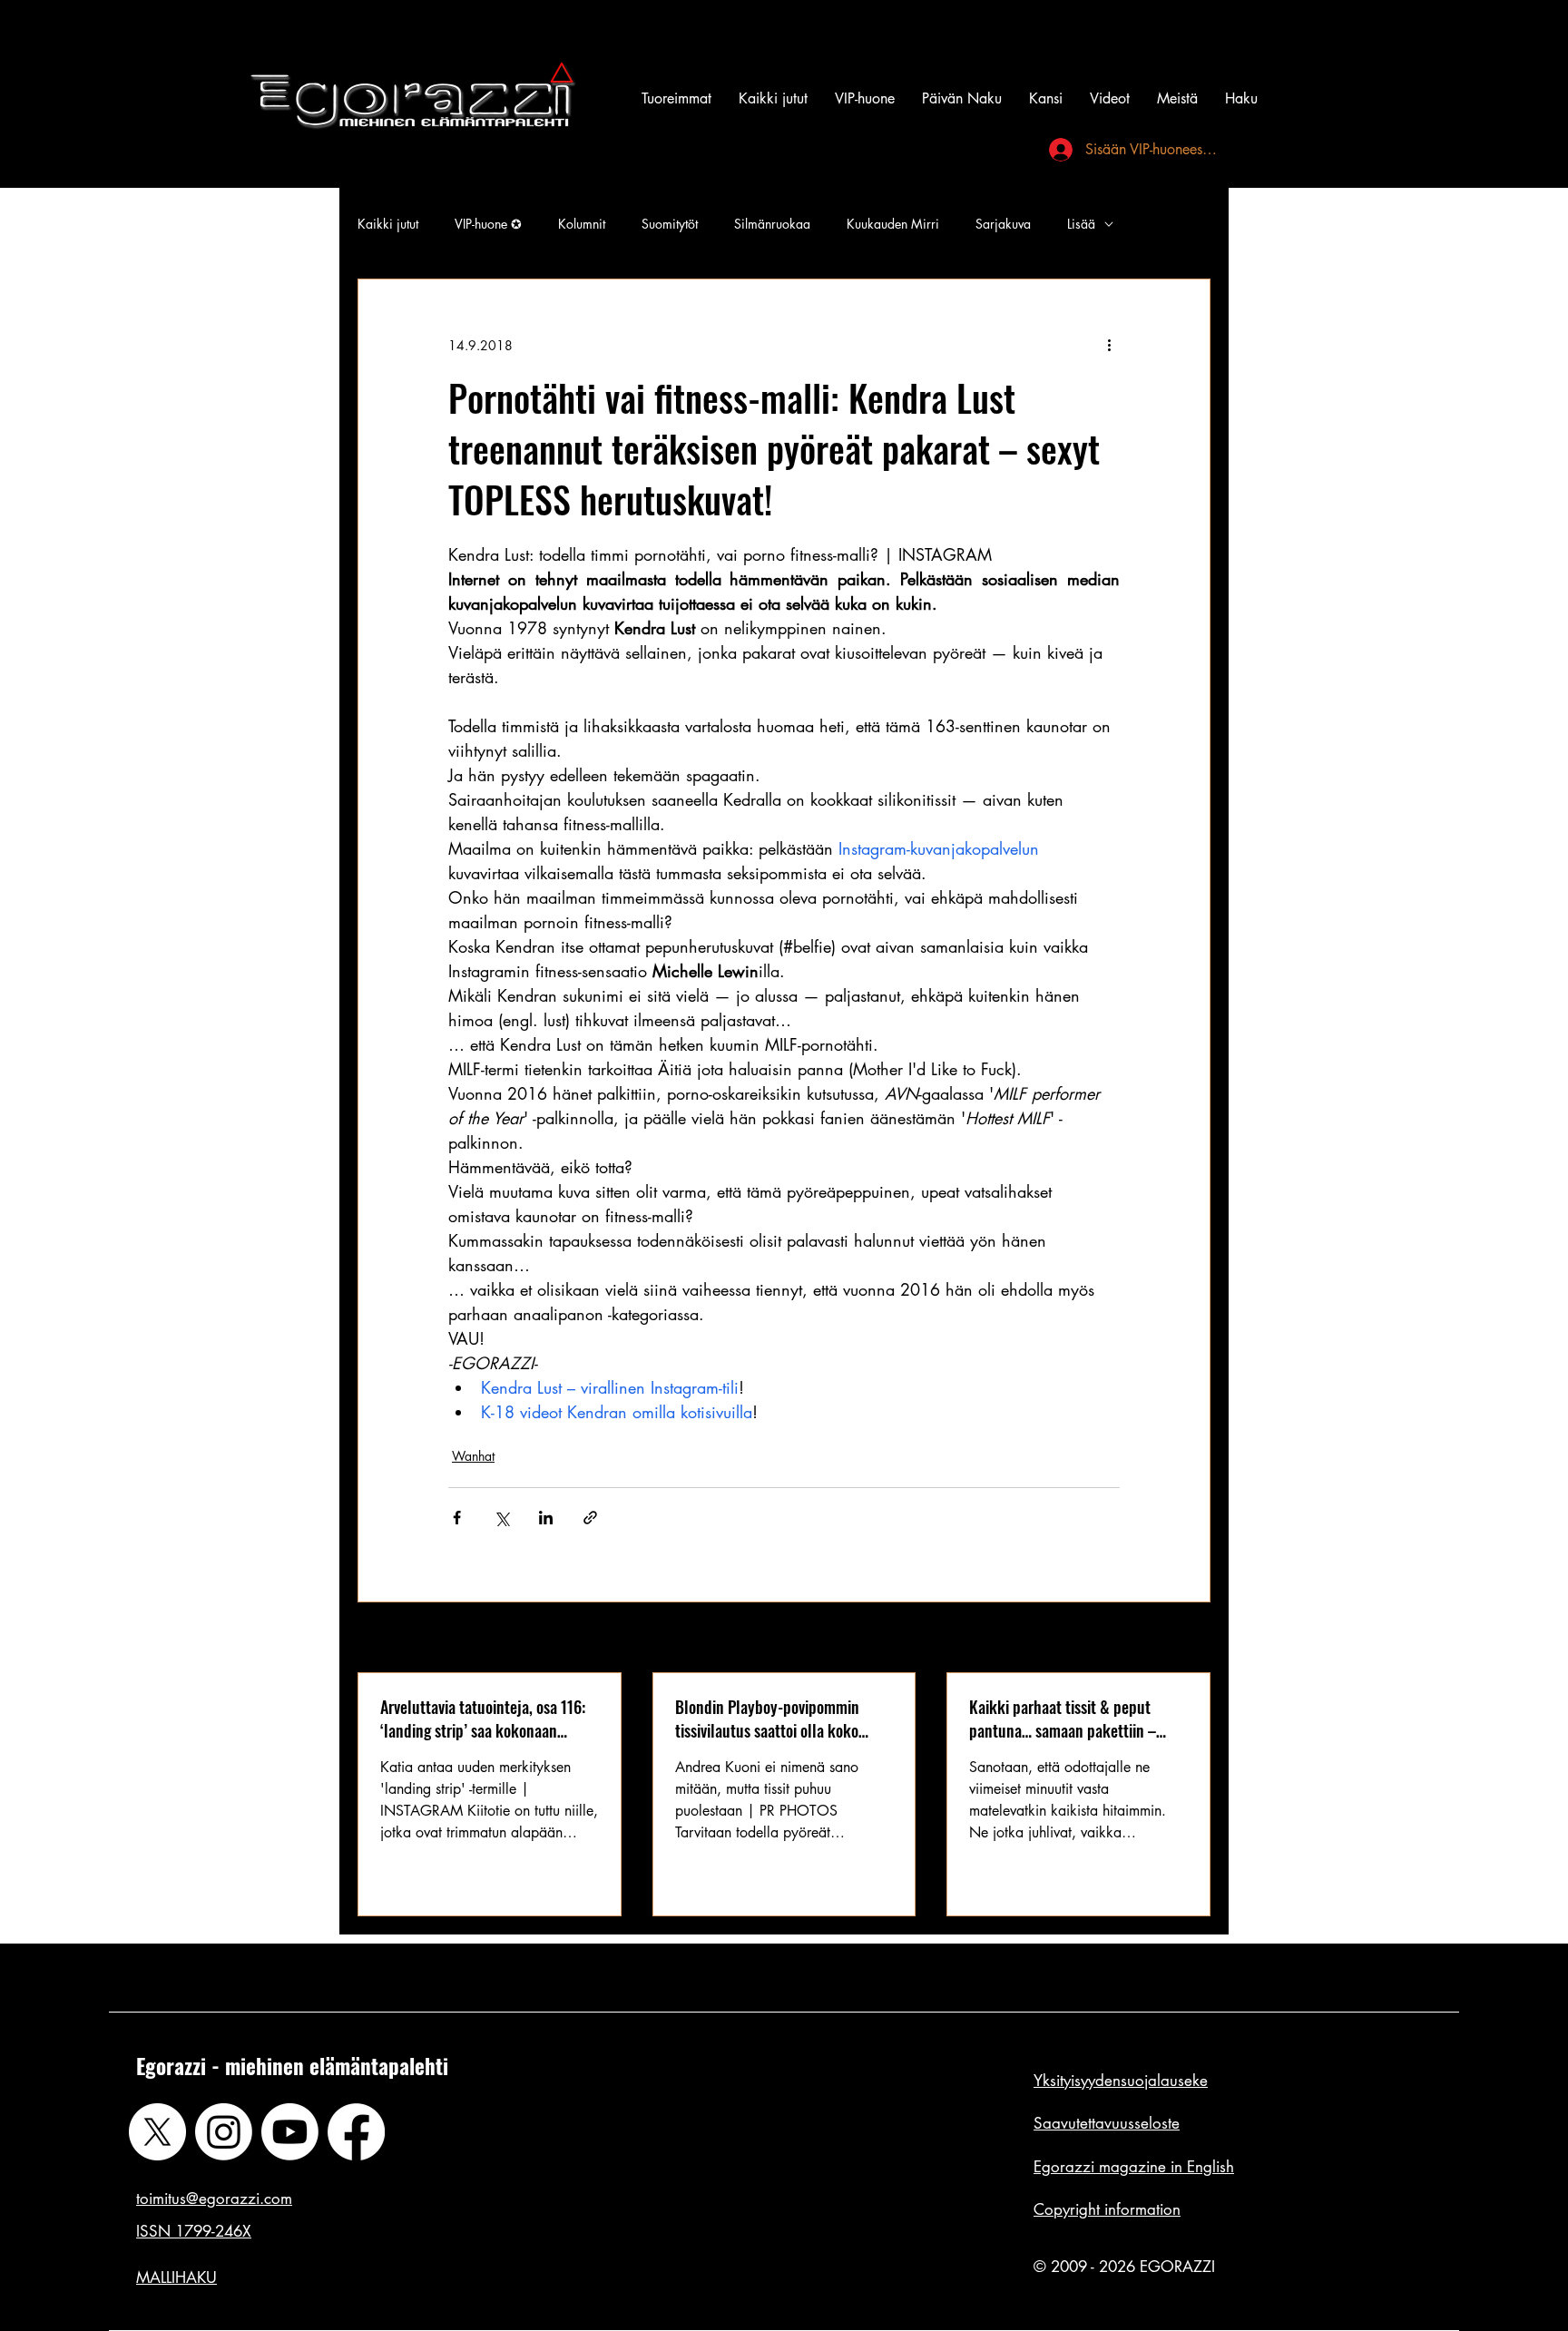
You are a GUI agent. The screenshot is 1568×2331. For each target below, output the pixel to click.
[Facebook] (356, 2132)
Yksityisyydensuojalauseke (1121, 2081)
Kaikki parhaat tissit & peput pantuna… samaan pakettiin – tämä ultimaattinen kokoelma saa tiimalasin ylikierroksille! (1075, 1719)
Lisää (1081, 224)
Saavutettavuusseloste (1107, 2123)
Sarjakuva (1003, 224)
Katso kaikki (1176, 1639)
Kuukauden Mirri (893, 224)
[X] (157, 2132)
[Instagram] (224, 2132)
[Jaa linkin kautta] (590, 1518)
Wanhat (473, 1456)
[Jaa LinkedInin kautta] (546, 1518)
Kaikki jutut (388, 224)
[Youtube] (290, 2132)
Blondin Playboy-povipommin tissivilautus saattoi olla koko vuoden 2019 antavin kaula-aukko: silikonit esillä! (784, 1719)
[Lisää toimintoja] (1109, 345)
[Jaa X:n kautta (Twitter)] (501, 1518)
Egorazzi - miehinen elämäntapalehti (292, 2066)
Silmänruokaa (772, 224)
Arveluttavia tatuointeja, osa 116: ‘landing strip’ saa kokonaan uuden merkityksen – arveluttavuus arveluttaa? (483, 1719)
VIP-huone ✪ (488, 224)
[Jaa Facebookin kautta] (457, 1518)
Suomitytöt (670, 224)
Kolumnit (582, 224)
